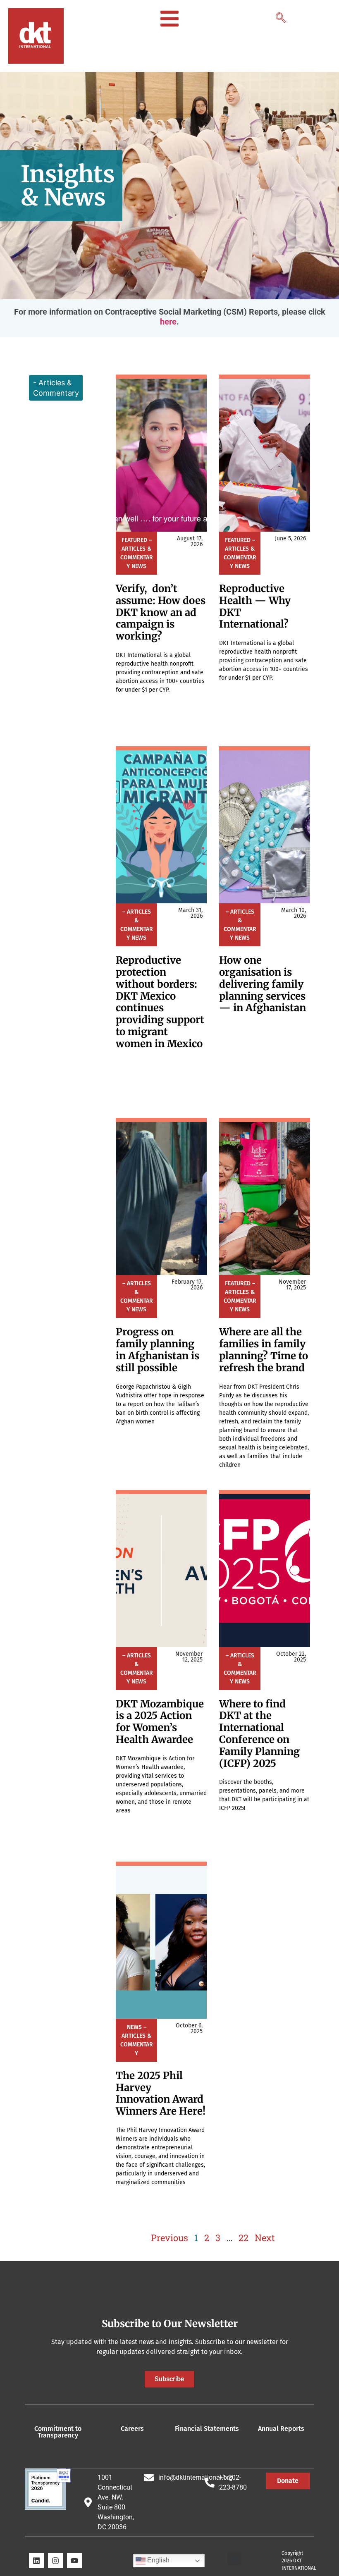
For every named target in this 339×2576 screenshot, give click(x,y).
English (158, 2560)
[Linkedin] (36, 2561)
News (139, 566)
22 (244, 2238)
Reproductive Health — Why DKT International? (255, 606)
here (168, 322)
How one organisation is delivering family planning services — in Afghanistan (263, 984)
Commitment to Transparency (58, 2432)
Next (265, 2238)
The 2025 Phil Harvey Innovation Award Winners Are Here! (161, 2093)
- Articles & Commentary (56, 388)
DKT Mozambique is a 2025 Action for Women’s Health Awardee (160, 1722)
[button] (280, 15)
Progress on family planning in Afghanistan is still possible (158, 1350)
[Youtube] (74, 2561)
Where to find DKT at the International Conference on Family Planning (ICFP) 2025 (259, 1734)
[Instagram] (55, 2561)
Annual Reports (281, 2429)
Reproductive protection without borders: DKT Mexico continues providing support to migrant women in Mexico (160, 1002)
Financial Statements (207, 2429)
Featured (134, 540)
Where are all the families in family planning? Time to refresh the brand (264, 1350)
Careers (132, 2429)
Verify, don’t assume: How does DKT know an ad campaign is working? (161, 612)
